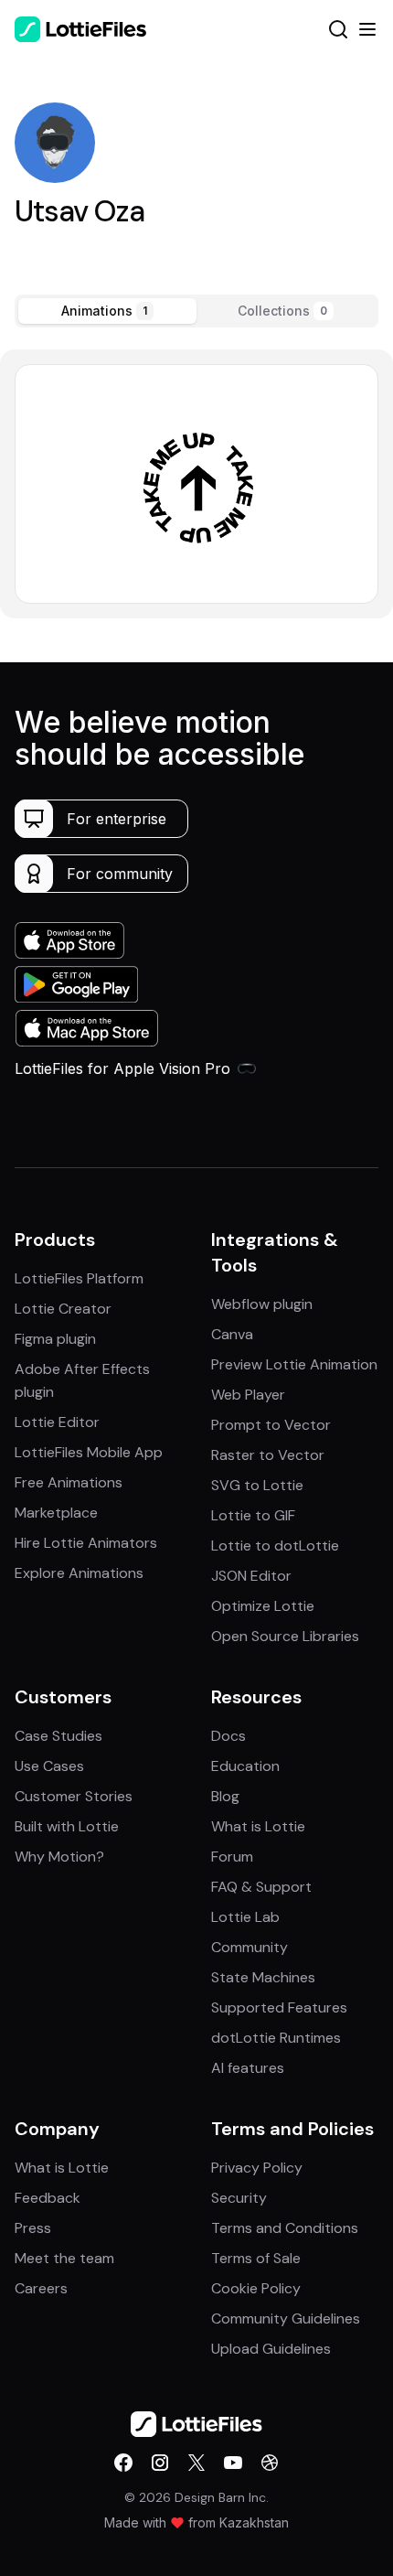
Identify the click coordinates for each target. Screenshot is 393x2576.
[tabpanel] (196, 483)
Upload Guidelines (271, 2349)
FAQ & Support (261, 1887)
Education (245, 1766)
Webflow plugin (262, 1304)
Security (239, 2198)
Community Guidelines (286, 2318)
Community (250, 1947)
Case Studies (58, 1736)
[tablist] (196, 311)
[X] (196, 2463)
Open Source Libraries (285, 1636)
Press (33, 2228)
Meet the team (64, 2258)
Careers (41, 2288)
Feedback (48, 2198)
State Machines (263, 1977)
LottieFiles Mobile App (89, 1452)
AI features (248, 2068)
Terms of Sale (256, 2258)
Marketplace (56, 1513)
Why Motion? (59, 1857)
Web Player (248, 1395)
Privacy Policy (257, 2168)
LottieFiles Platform (79, 1278)
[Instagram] (160, 2463)
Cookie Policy (256, 2288)
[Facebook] (123, 2463)
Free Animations (69, 1482)
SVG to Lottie (257, 1485)
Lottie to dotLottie (275, 1546)
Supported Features (279, 2007)
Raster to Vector (268, 1455)
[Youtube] (233, 2463)
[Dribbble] (270, 2463)
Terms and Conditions (285, 2228)
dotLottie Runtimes (276, 2038)
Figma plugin (55, 1339)
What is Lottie (258, 1826)
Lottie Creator (63, 1309)
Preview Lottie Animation (294, 1364)
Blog (225, 1796)
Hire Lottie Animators (86, 1543)
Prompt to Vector (271, 1425)
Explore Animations (79, 1573)
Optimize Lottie (263, 1606)
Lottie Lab (245, 1917)
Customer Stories (74, 1796)
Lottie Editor (57, 1422)
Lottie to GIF (253, 1515)
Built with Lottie (67, 1826)
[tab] (107, 311)
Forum (232, 1857)
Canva (232, 1334)
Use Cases (49, 1766)
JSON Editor (251, 1576)
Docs (228, 1736)
